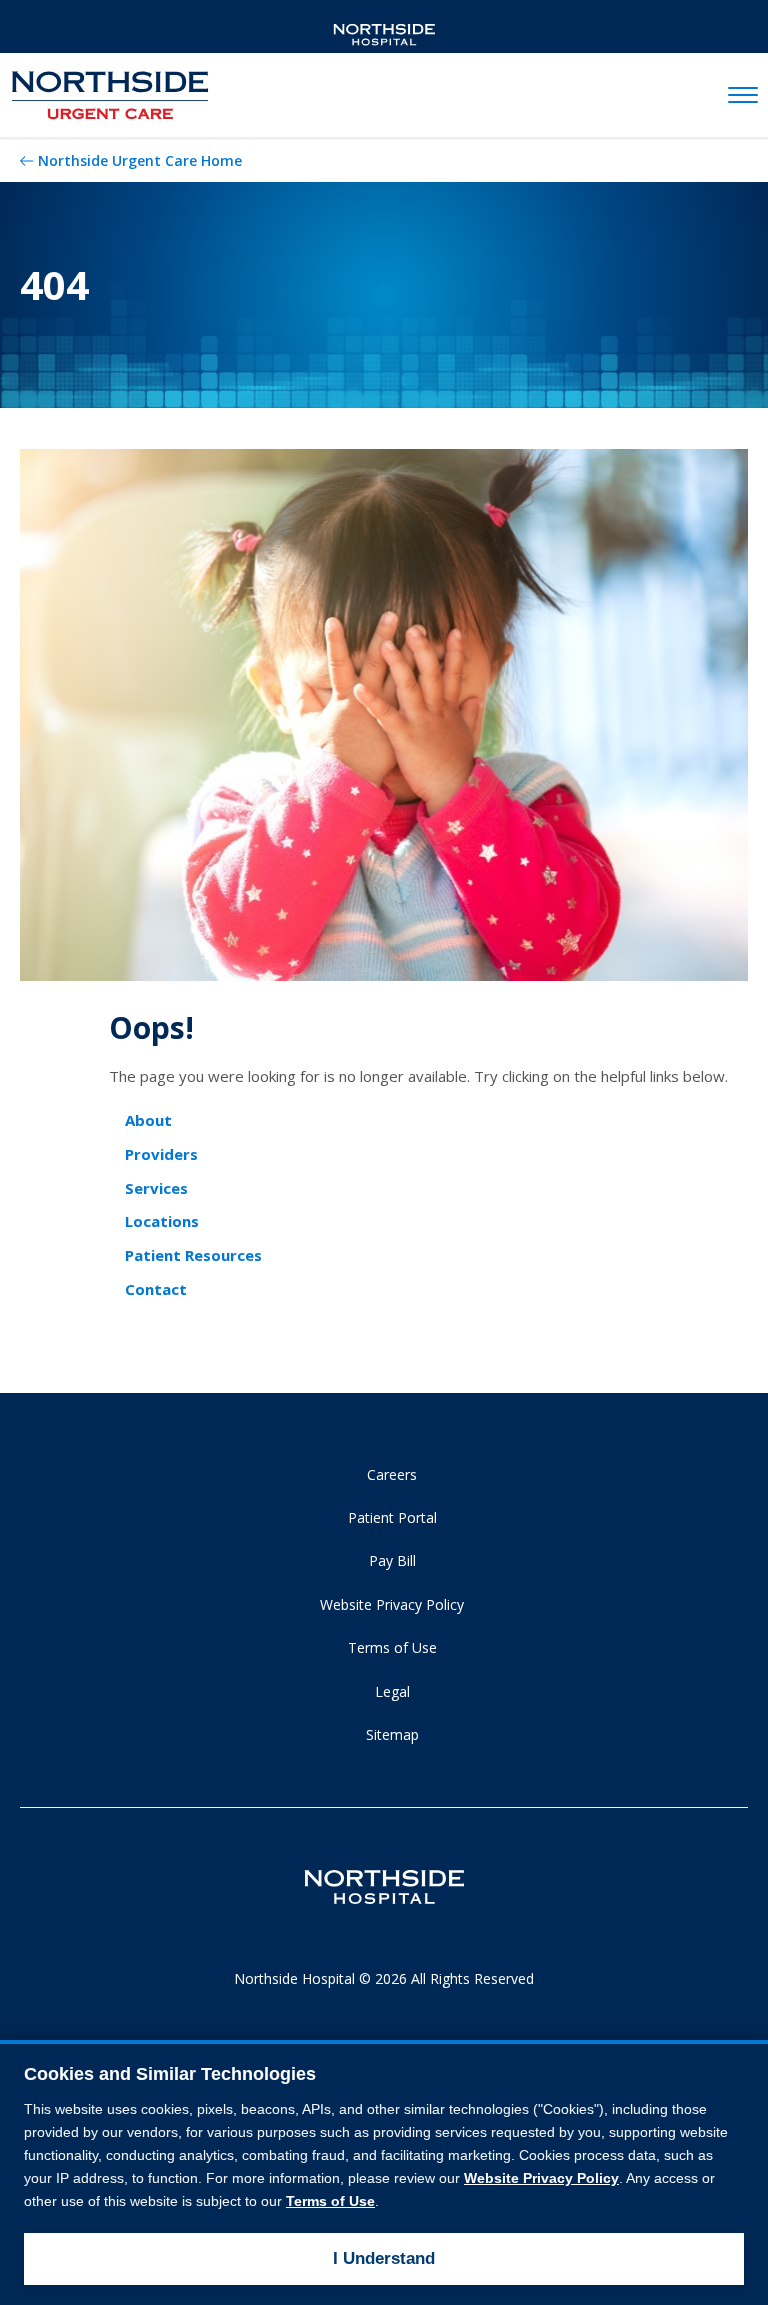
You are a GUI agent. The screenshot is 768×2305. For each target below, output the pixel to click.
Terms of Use (392, 1647)
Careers (392, 1474)
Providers (161, 1154)
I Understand (384, 2258)
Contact (156, 1289)
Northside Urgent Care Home (140, 160)
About (148, 1120)
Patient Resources (193, 1255)
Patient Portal (392, 1517)
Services (156, 1188)
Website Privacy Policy (392, 1604)
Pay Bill (392, 1560)
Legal (392, 1691)
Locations (162, 1221)
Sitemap (392, 1734)
